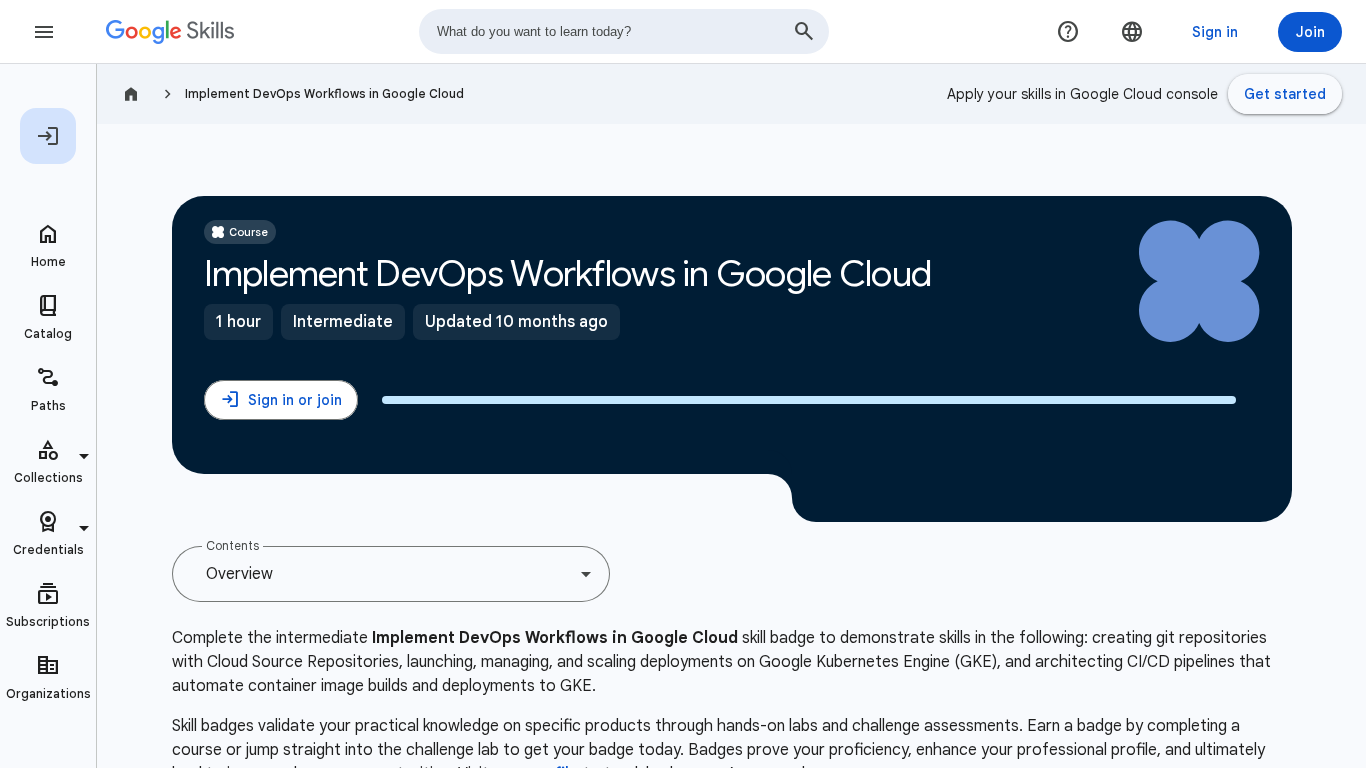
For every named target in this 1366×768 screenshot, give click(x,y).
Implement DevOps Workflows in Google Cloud (324, 93)
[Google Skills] (170, 32)
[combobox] (624, 31)
